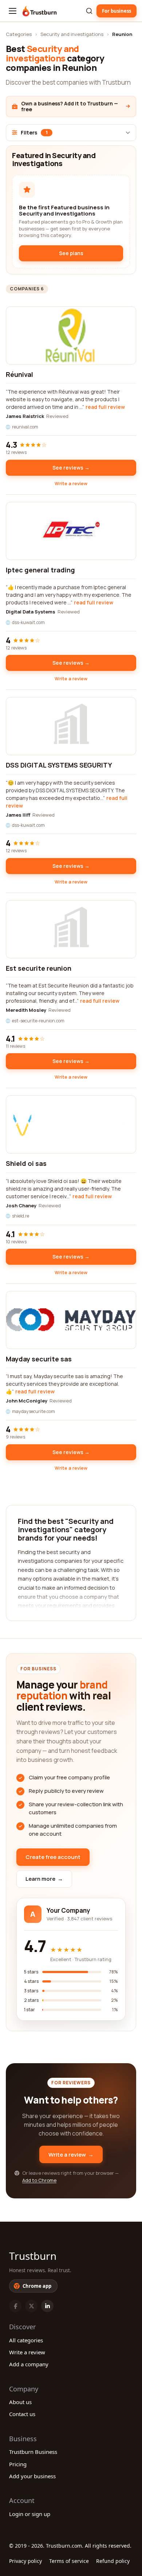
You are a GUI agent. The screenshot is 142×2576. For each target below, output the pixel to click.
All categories (26, 2340)
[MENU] (13, 11)
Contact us (22, 2414)
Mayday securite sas (39, 1359)
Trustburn (33, 2256)
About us (20, 2402)
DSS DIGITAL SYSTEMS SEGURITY (59, 765)
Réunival (19, 374)
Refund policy (113, 2561)
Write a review (71, 483)
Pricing (18, 2464)
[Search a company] (89, 11)
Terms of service (69, 2561)
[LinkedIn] (47, 2306)
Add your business (32, 2476)
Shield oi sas (26, 1163)
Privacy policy (25, 2561)
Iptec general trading (40, 570)
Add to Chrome (39, 2180)
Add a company (29, 2364)
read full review (105, 407)
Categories (19, 34)
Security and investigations (72, 34)
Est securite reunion (39, 968)
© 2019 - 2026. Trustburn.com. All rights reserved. (70, 2546)
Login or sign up (30, 2514)
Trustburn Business (33, 2452)
